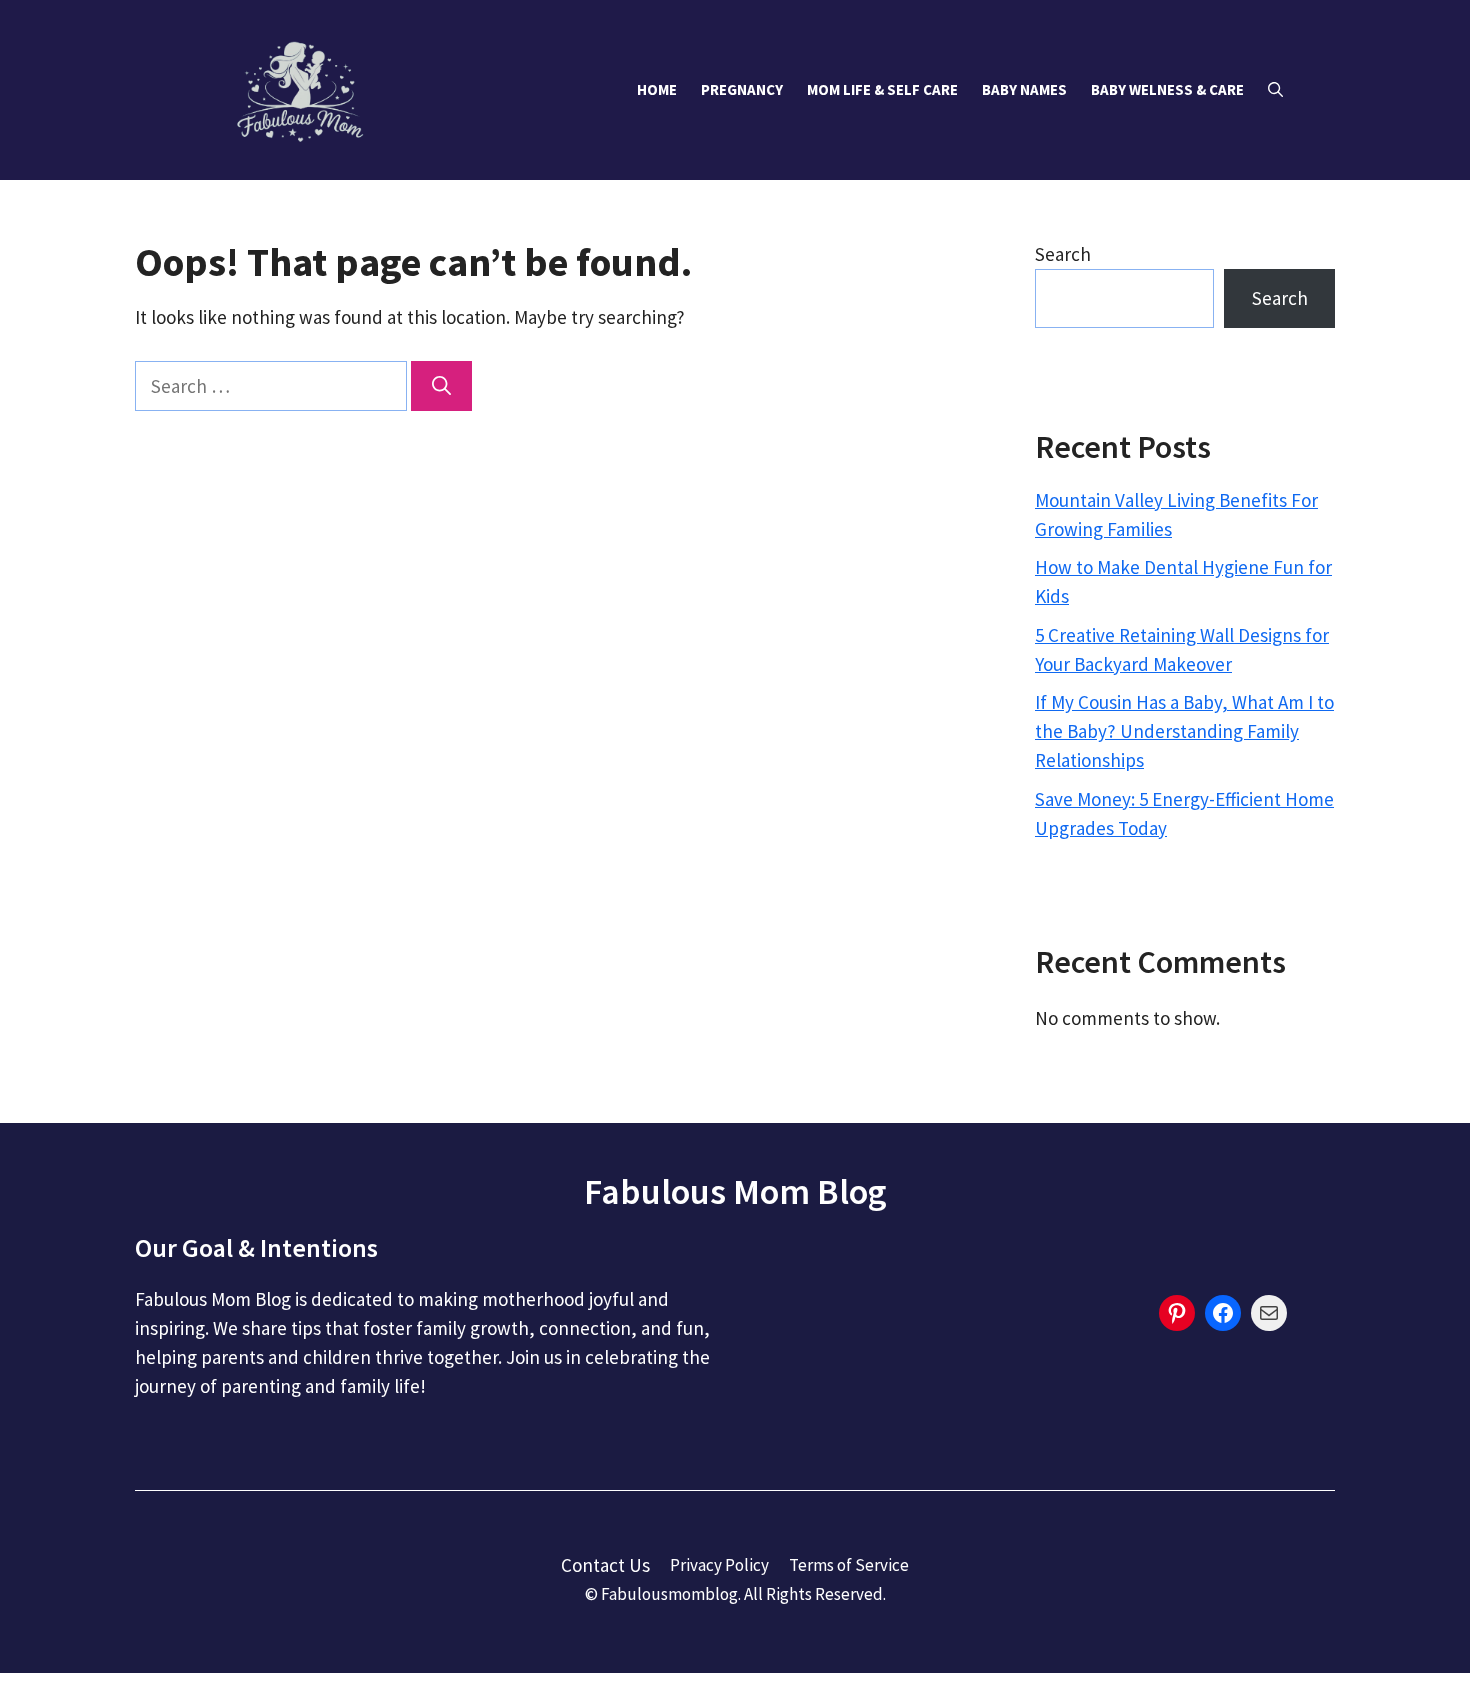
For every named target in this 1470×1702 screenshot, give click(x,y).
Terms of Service (849, 1565)
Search (1063, 254)
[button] (1275, 90)
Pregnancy (742, 89)
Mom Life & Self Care (882, 89)
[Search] (441, 386)
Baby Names (1024, 89)
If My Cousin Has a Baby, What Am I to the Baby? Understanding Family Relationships (1184, 731)
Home (657, 89)
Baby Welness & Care (1167, 89)
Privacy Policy (719, 1565)
